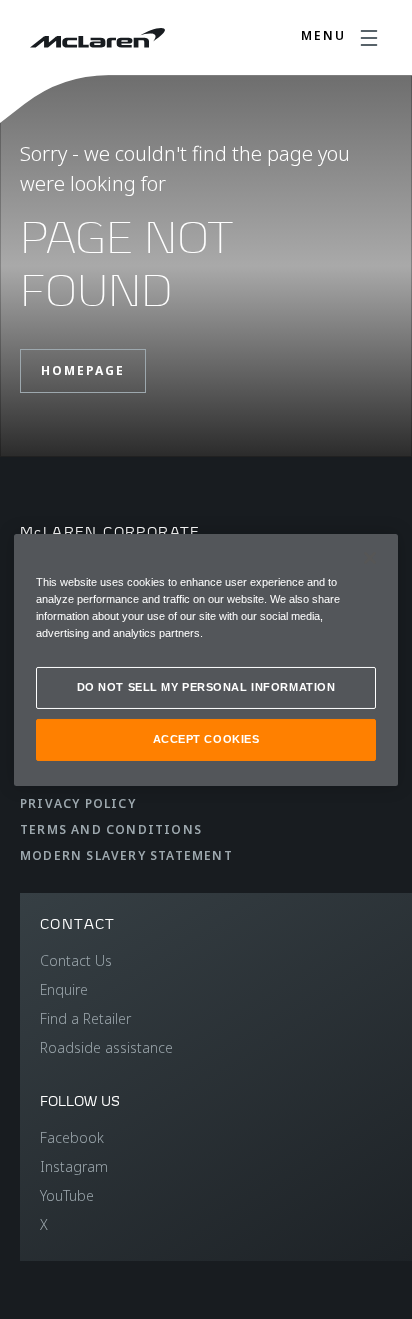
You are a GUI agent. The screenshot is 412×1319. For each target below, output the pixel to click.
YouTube (67, 1195)
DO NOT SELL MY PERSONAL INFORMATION (206, 687)
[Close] (370, 557)
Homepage (83, 370)
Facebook (72, 1137)
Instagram (74, 1166)
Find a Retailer (85, 1018)
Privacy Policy (78, 803)
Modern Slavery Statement (126, 855)
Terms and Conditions (111, 829)
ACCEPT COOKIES (206, 739)
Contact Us (76, 960)
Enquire (64, 989)
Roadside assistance (106, 1047)
